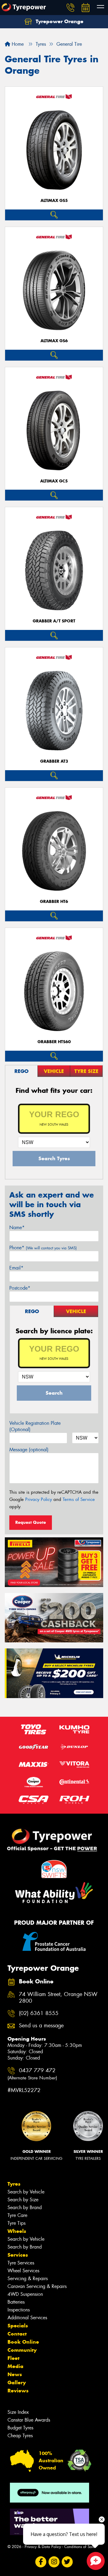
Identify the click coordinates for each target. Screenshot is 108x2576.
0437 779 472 (32, 2074)
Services (18, 2255)
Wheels (17, 2231)
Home (17, 44)
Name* (17, 1228)
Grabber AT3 (54, 761)
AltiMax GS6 (54, 341)
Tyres (14, 2184)
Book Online (23, 2342)
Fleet (13, 2358)
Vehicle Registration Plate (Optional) (35, 1426)
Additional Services (27, 2318)
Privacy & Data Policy (43, 2547)
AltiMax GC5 (54, 481)
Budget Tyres (20, 2428)
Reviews (18, 2391)
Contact (17, 2334)
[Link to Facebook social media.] (41, 2562)
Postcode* (20, 1288)
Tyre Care (17, 2215)
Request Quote (31, 1522)
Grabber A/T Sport (54, 621)
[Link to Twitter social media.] (67, 2562)
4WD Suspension (25, 2294)
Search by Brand (25, 2207)
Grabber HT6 (54, 902)
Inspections (19, 2310)
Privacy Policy (39, 1499)
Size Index (18, 2412)
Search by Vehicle (26, 2192)
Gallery (17, 2382)
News (15, 2374)
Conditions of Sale (80, 2547)
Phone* (43, 1248)
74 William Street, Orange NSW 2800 (58, 1998)
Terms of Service (79, 1499)
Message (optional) (29, 1450)
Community (22, 2350)
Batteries (16, 2302)
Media (15, 2366)
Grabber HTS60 (54, 1042)
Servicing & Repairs (28, 2278)
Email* (16, 1268)
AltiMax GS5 (54, 201)
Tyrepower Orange (59, 21)
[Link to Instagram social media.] (54, 2562)
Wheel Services (23, 2271)
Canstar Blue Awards (29, 2420)
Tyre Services (21, 2263)
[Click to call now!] (70, 8)
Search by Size (23, 2200)
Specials (18, 2326)
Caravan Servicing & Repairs (37, 2286)
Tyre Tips (16, 2223)
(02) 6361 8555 (39, 2013)
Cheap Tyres (20, 2436)
